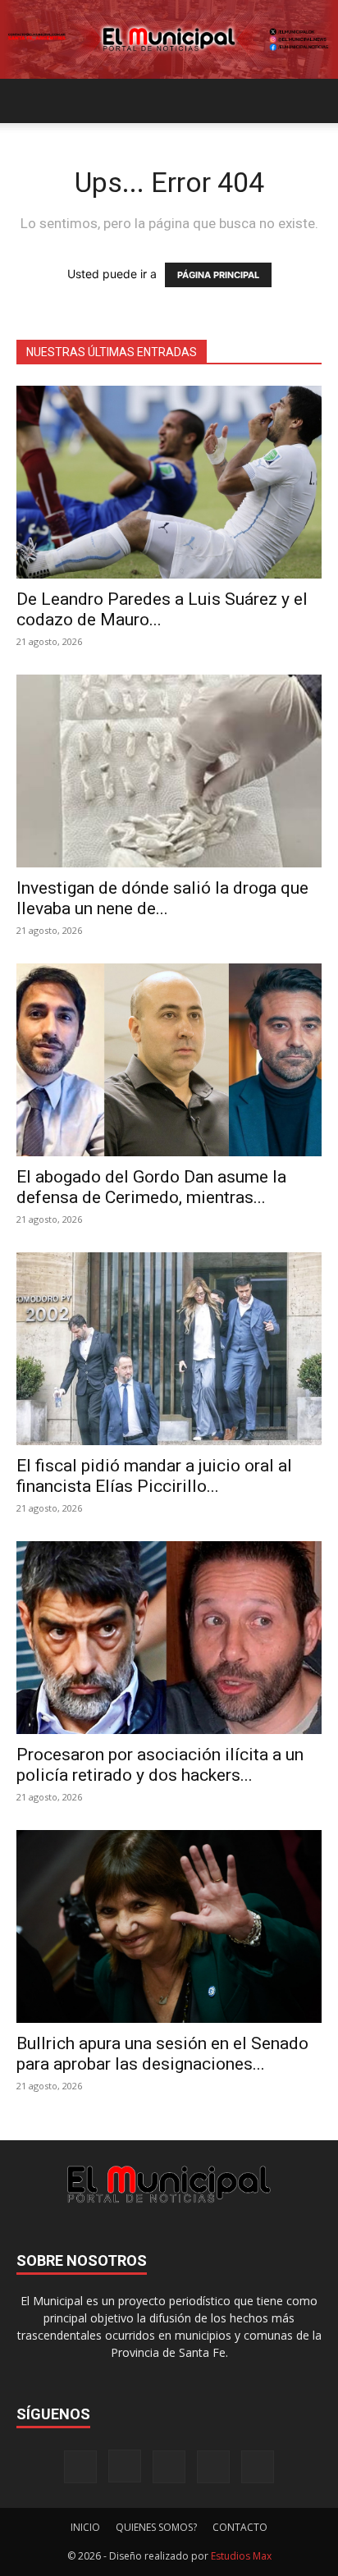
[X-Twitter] (213, 2467)
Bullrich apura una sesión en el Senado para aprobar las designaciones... (162, 2054)
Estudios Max (241, 2556)
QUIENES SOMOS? (156, 2527)
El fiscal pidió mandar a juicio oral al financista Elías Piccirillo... (154, 1476)
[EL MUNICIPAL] (169, 39)
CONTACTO (240, 2527)
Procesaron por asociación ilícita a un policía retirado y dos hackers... (160, 1765)
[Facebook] (80, 2467)
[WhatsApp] (258, 2467)
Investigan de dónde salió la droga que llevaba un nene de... (162, 898)
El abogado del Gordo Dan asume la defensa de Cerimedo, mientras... (151, 1187)
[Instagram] (125, 2466)
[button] (28, 101)
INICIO (85, 2527)
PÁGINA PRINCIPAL (218, 275)
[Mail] (169, 2467)
